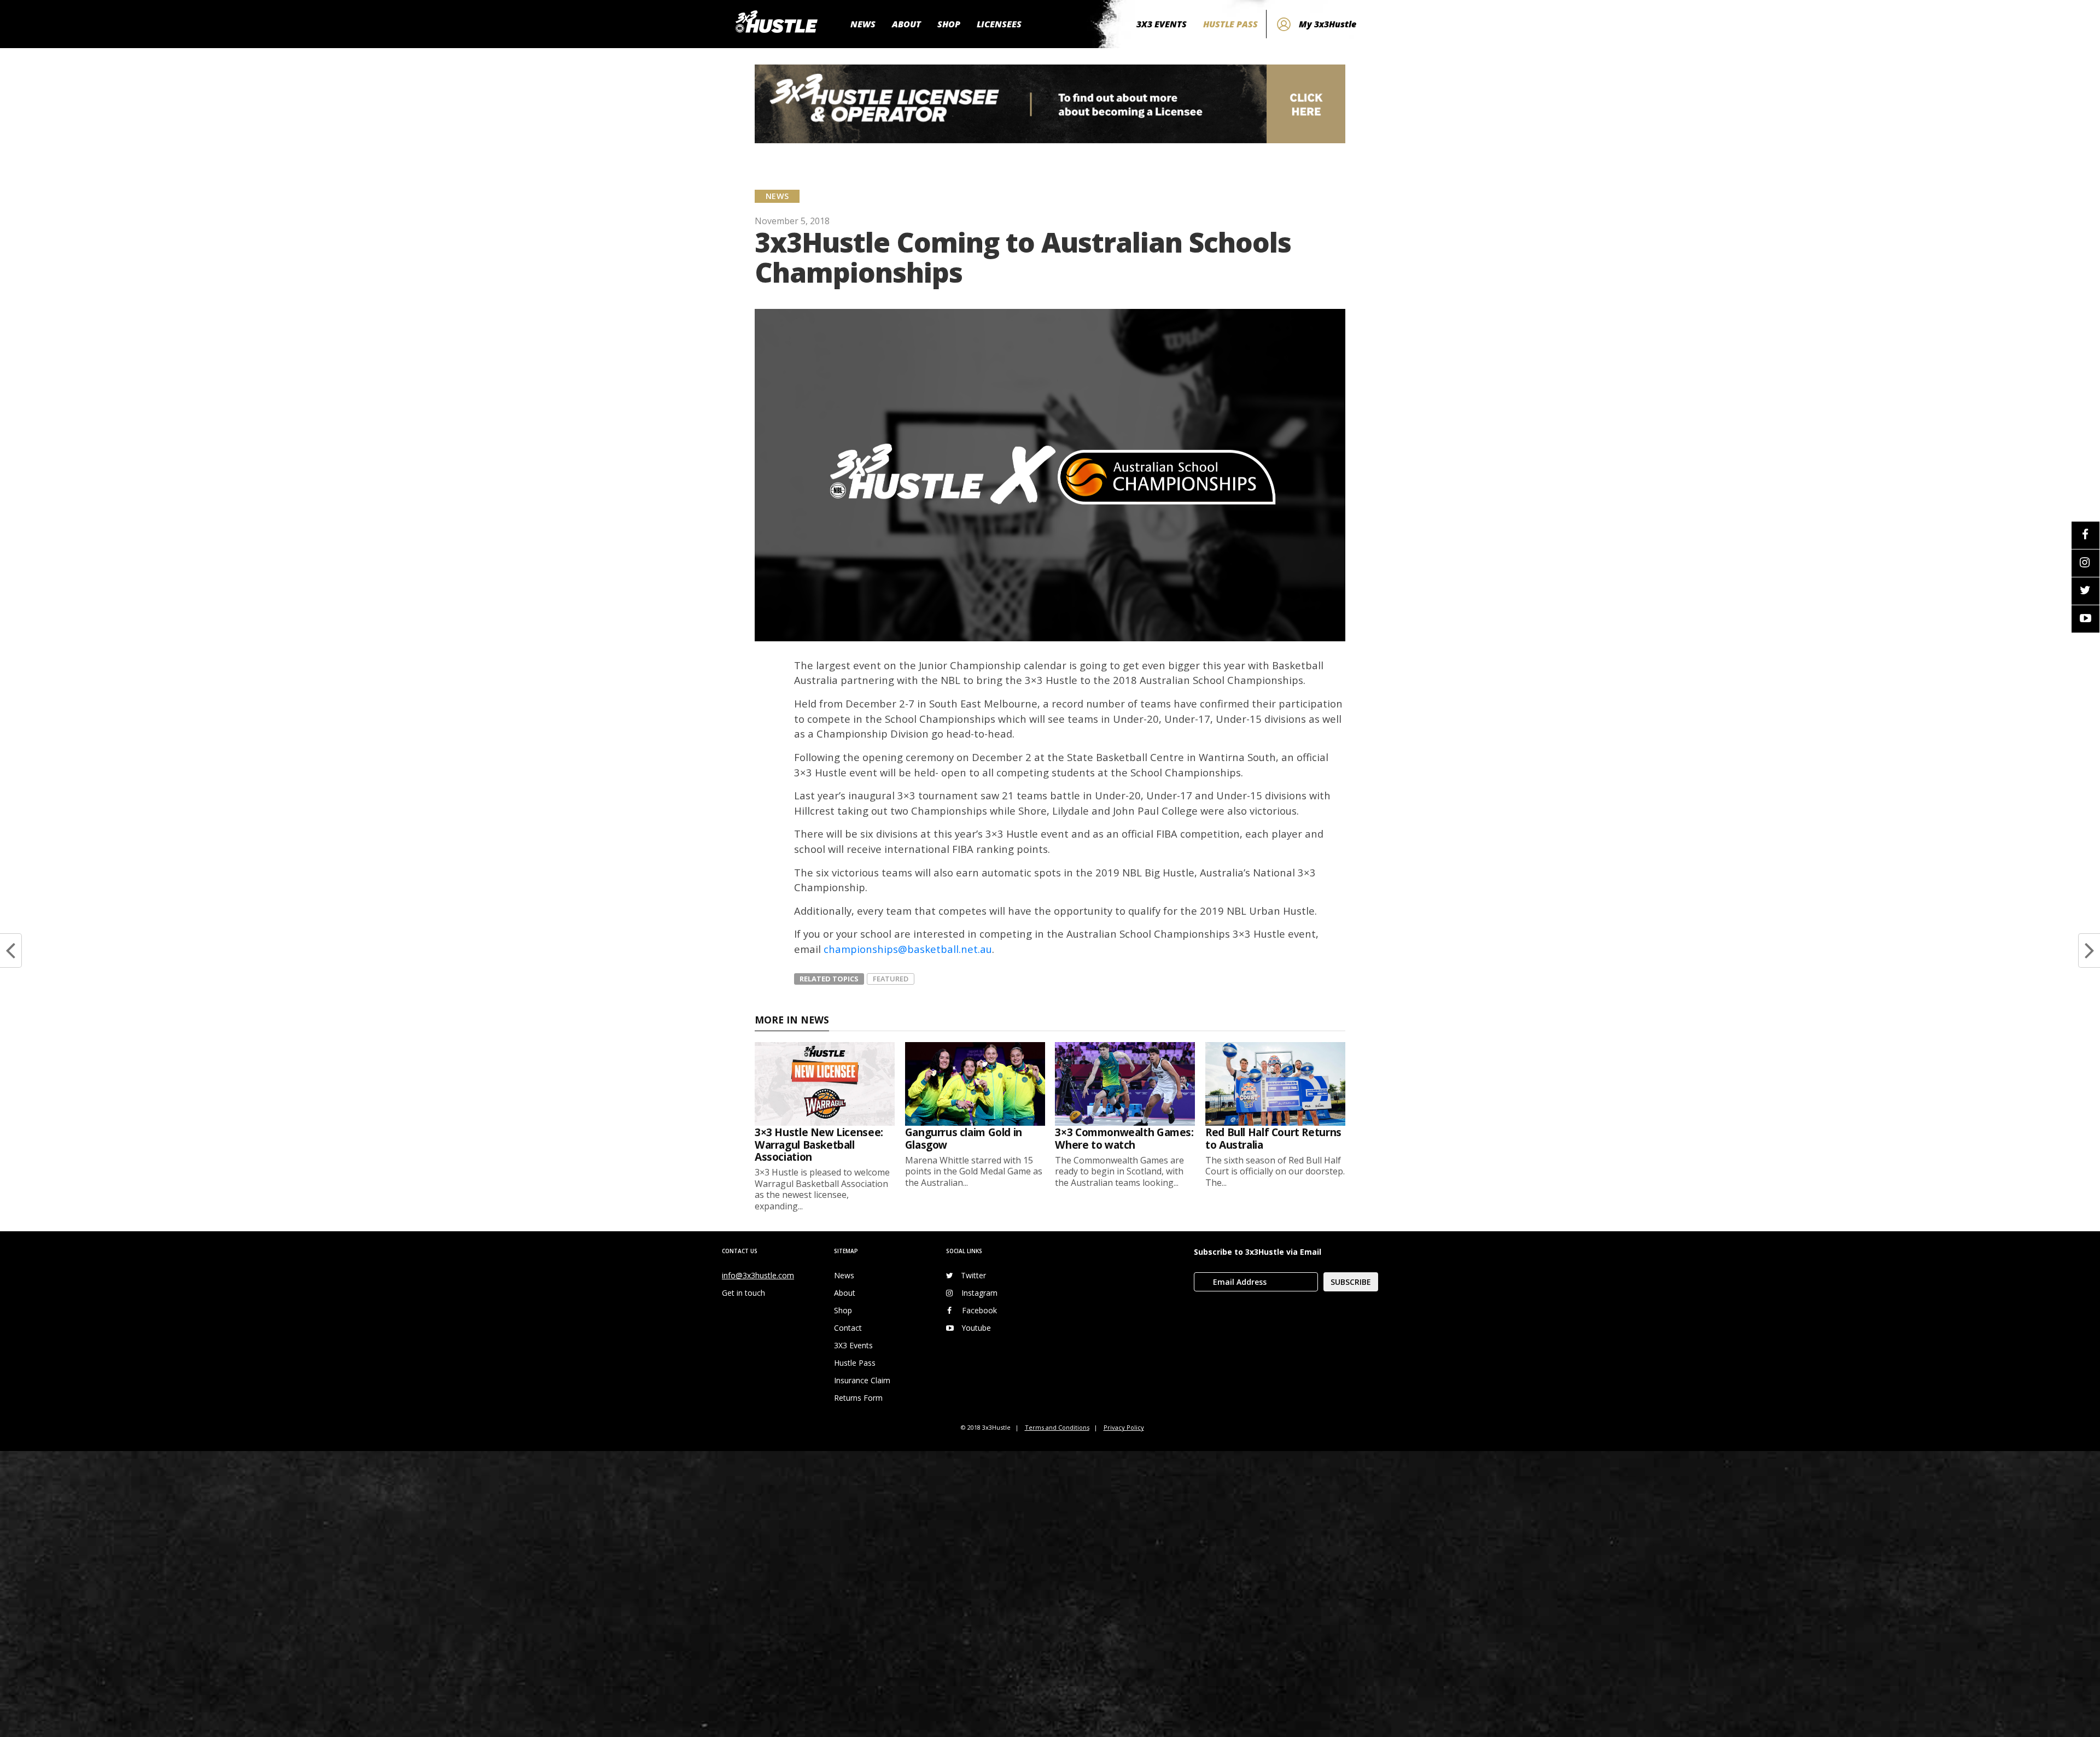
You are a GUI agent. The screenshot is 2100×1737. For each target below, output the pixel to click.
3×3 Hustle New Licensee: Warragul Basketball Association (819, 1144)
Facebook (979, 1310)
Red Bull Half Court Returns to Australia (1273, 1138)
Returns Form (858, 1398)
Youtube (976, 1328)
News (844, 1275)
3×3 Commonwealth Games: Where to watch (1124, 1138)
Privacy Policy (1124, 1427)
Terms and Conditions (1057, 1427)
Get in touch (743, 1293)
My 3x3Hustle (1328, 24)
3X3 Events (853, 1345)
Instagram (979, 1293)
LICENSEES (999, 24)
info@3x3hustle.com (758, 1275)
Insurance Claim (862, 1380)
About (845, 1293)
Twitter (973, 1275)
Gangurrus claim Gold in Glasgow (964, 1138)
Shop (843, 1310)
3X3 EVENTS (1162, 24)
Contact (848, 1328)
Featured (891, 979)
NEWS (863, 24)
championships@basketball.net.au (908, 949)
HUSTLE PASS (1230, 24)
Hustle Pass (855, 1363)
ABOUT (906, 24)
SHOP (949, 24)
